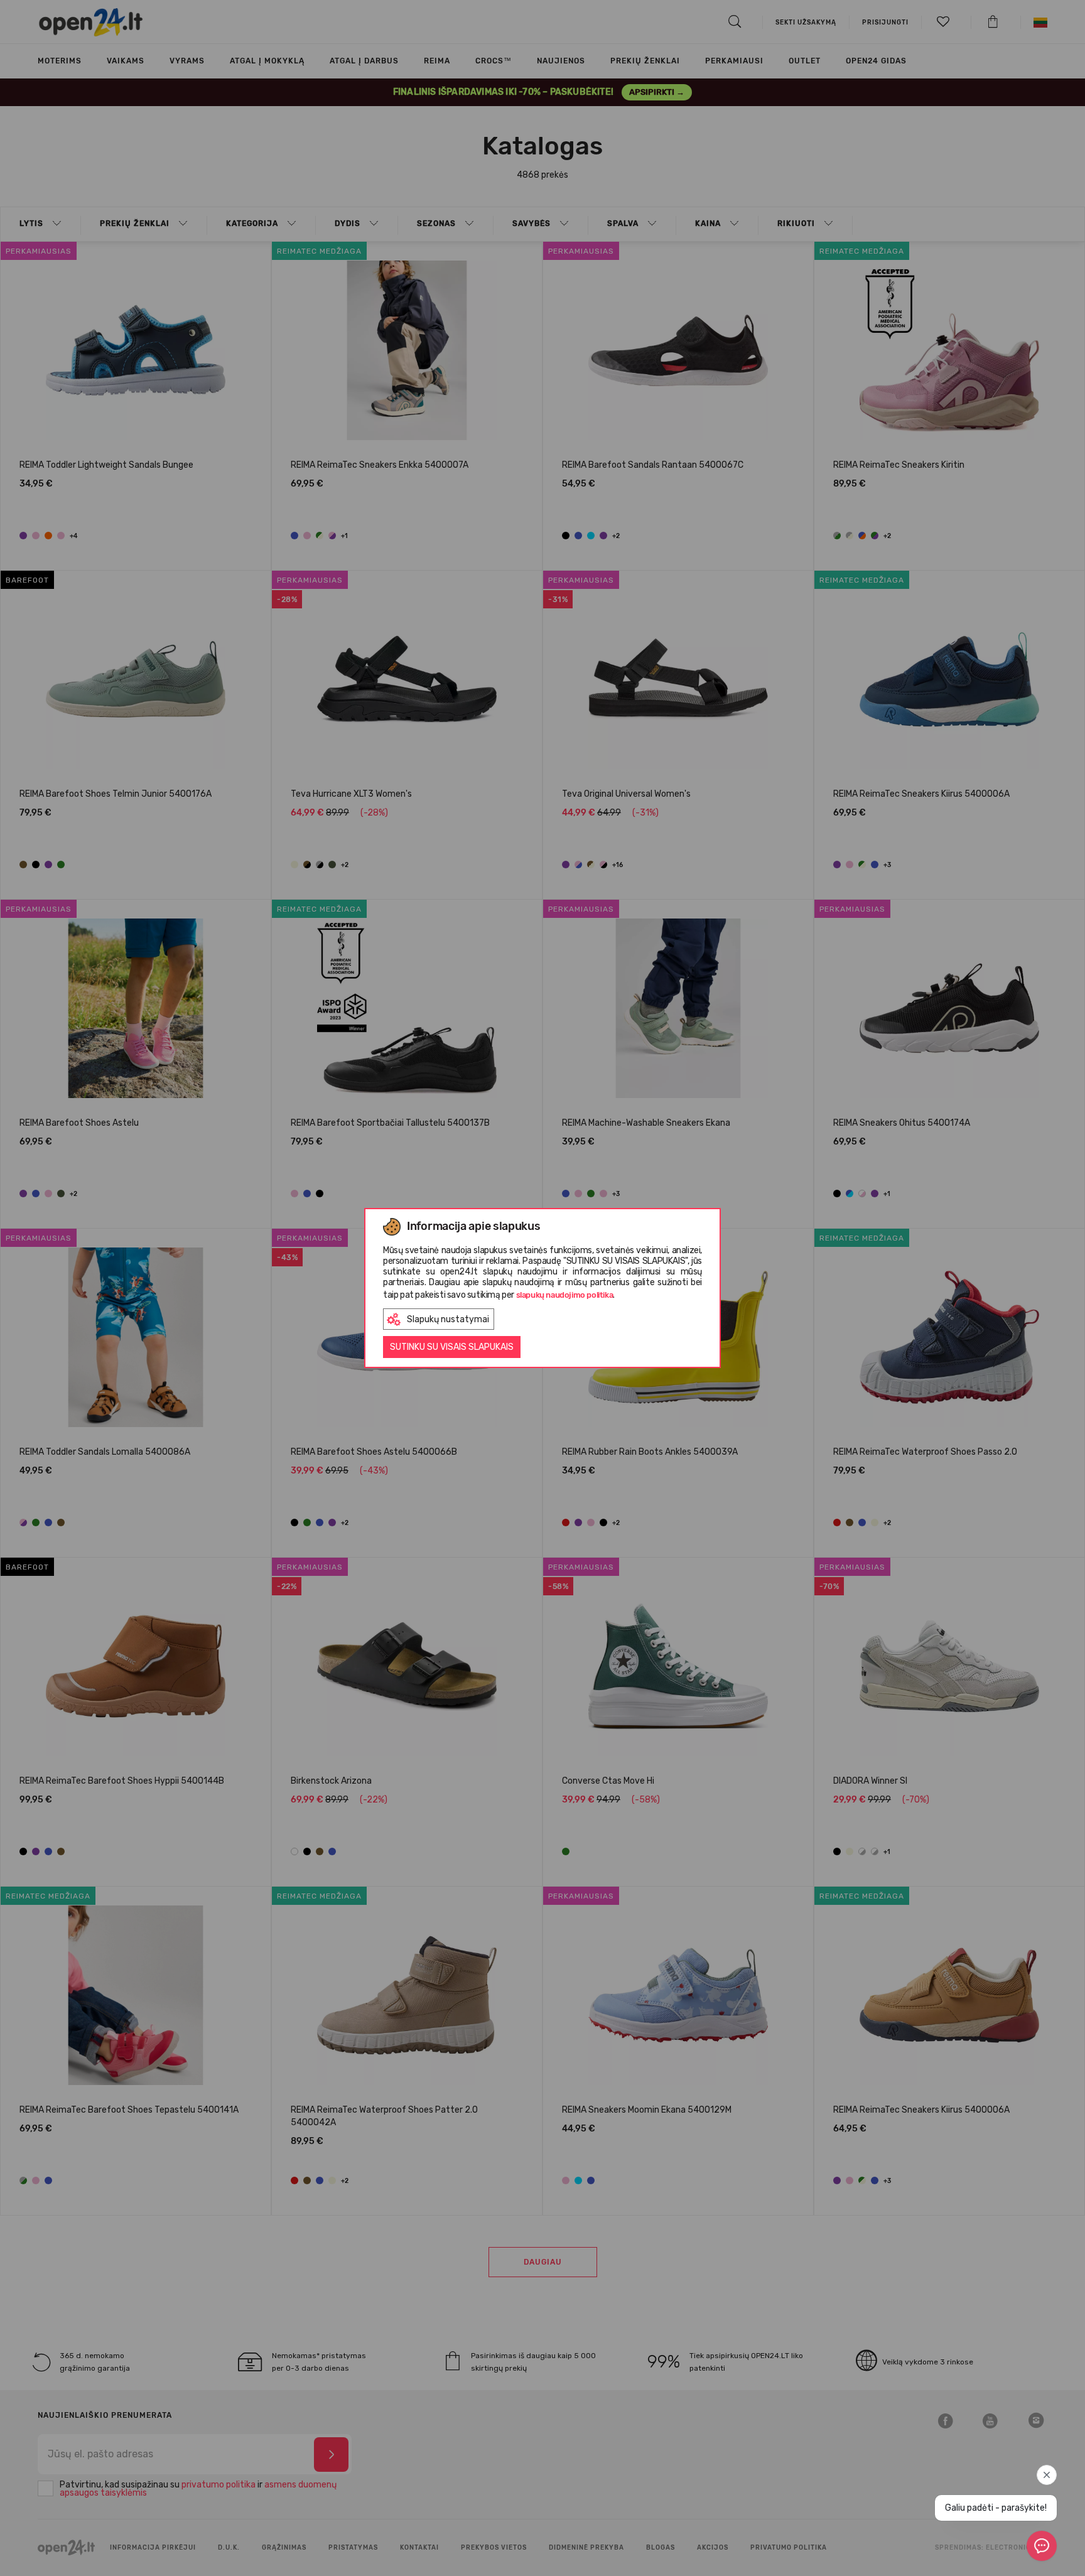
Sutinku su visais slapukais (452, 1347)
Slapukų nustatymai (448, 1319)
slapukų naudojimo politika (565, 1295)
